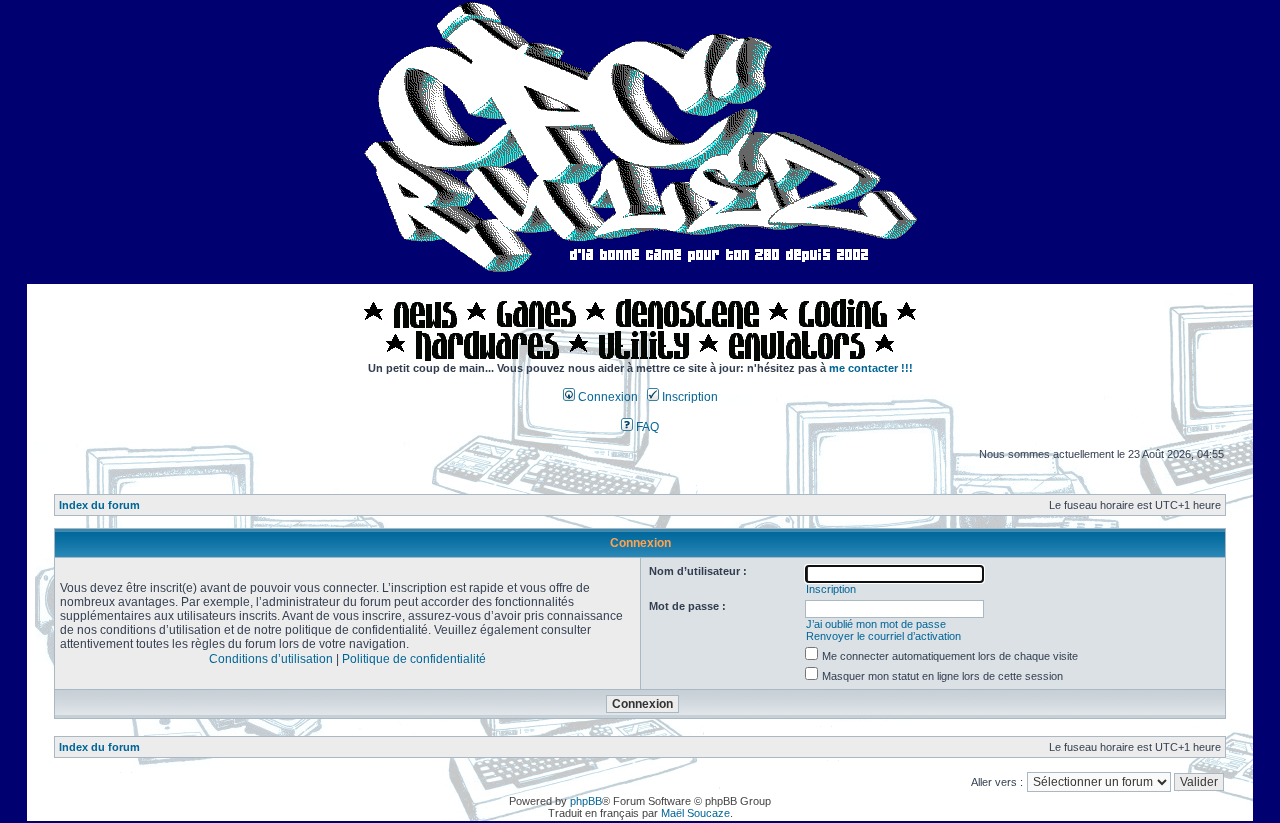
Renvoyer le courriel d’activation (883, 636)
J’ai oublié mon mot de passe (876, 624)
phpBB (586, 801)
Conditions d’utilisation (271, 659)
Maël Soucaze (695, 813)
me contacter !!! (871, 368)
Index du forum (99, 505)
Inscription (688, 397)
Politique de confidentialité (414, 659)
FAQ (646, 427)
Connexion (606, 397)
